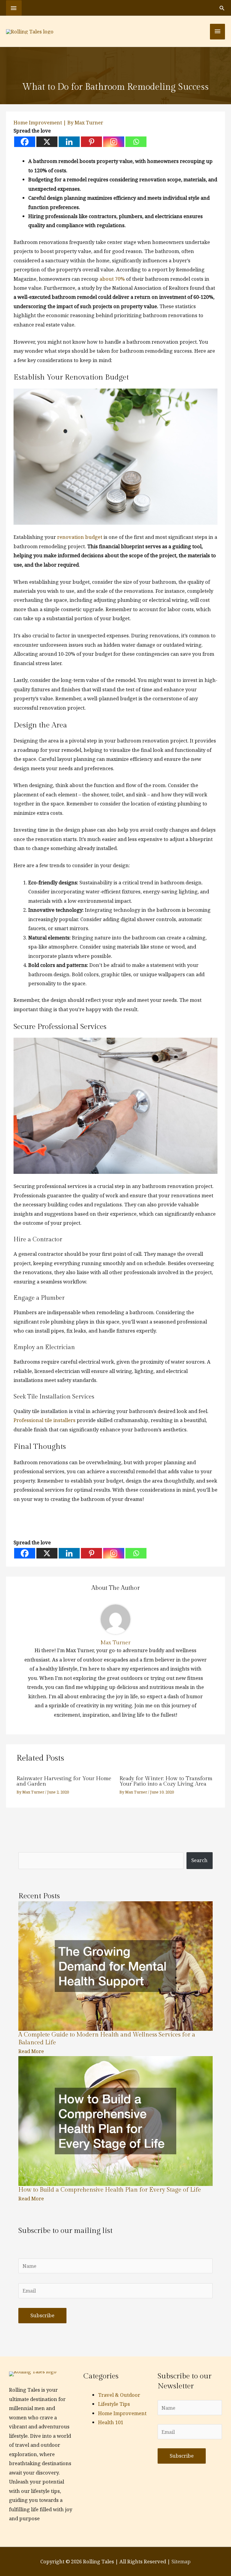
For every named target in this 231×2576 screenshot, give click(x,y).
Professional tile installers (45, 1420)
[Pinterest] (91, 142)
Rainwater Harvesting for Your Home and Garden (64, 1781)
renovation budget (80, 537)
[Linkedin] (69, 142)
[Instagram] (114, 142)
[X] (47, 142)
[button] (222, 8)
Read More (31, 2051)
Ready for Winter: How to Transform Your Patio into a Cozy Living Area (166, 1781)
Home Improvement (38, 122)
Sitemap (181, 2561)
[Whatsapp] (136, 142)
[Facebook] (25, 142)
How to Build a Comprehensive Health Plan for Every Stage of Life (110, 2190)
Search (199, 1860)
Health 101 (111, 2422)
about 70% (112, 279)
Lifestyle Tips (114, 2404)
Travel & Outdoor (119, 2395)
